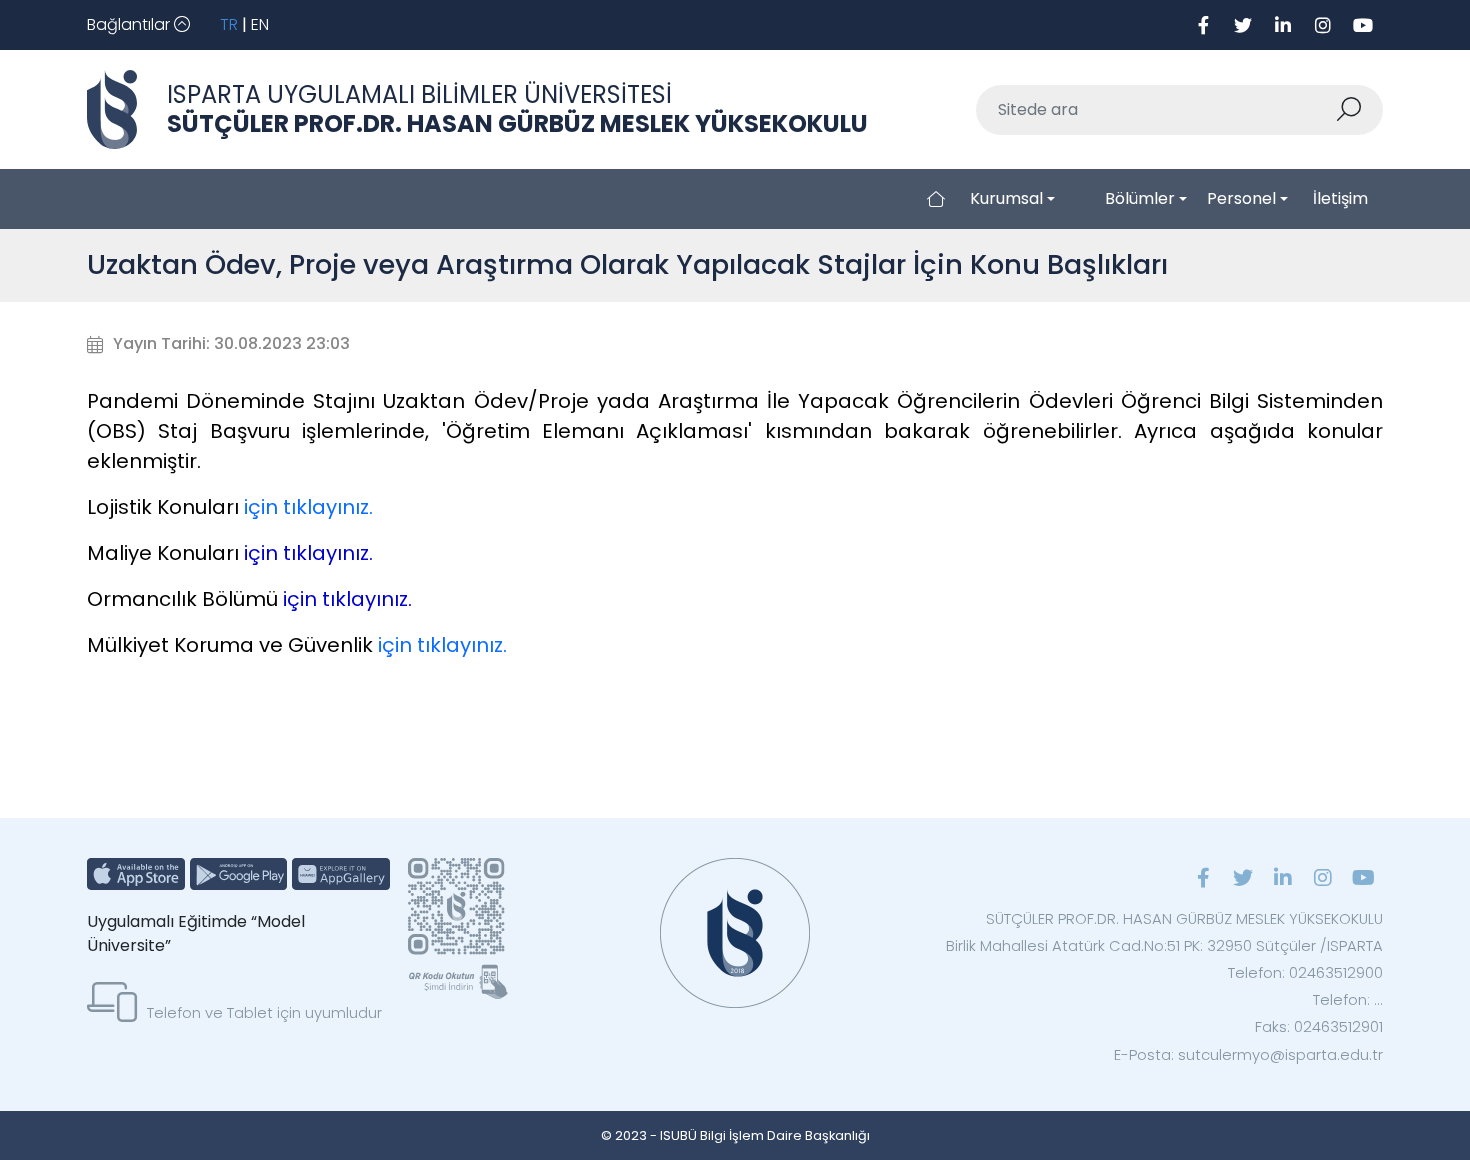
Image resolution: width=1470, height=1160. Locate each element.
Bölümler (1140, 198)
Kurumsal (1006, 198)
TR (229, 24)
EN (260, 24)
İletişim (1340, 198)
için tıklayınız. (308, 507)
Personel (1241, 198)
